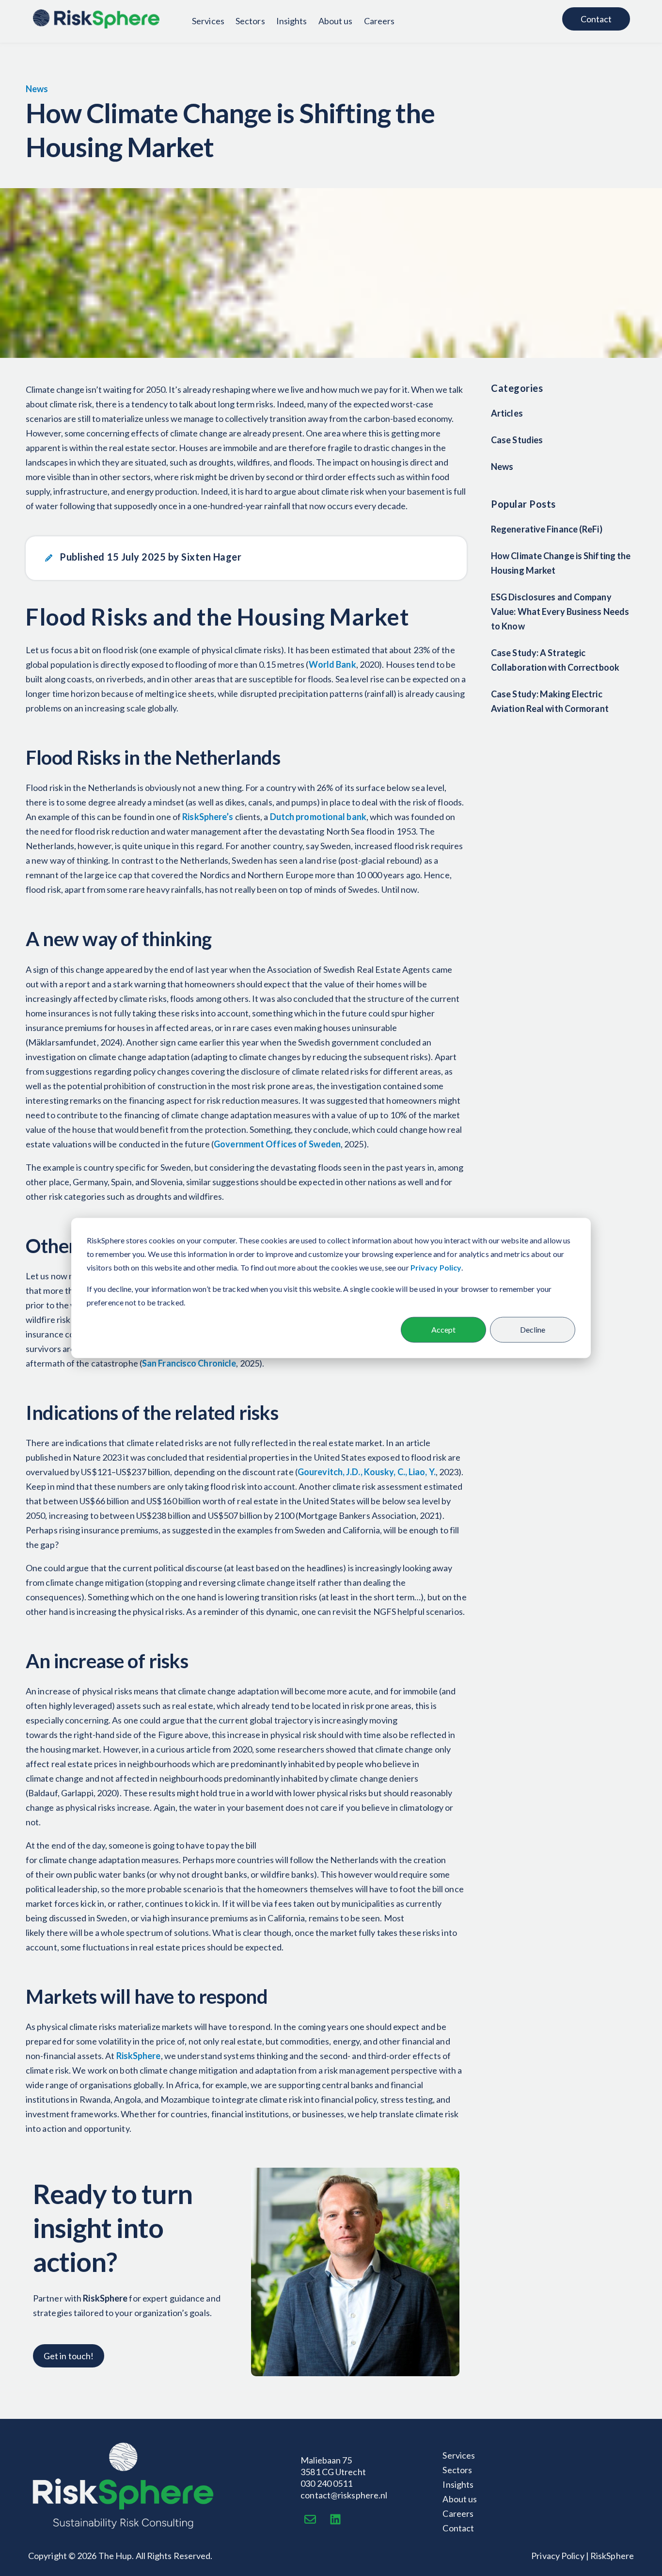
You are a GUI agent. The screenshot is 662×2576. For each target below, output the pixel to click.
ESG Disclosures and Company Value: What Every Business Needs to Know (560, 612)
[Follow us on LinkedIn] (335, 2519)
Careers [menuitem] (458, 2513)
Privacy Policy (436, 1267)
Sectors (250, 21)
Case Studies (517, 440)
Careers (379, 21)
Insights (292, 21)
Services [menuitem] (459, 2455)
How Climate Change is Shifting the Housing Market (561, 563)
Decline (533, 1329)
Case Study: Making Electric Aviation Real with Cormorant (550, 702)
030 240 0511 (326, 2483)
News (37, 89)
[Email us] (310, 2519)
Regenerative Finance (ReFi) (547, 530)
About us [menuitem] (460, 2499)
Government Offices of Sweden (277, 1144)
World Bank (332, 664)
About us (336, 21)
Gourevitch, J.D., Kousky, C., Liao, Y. (367, 1472)
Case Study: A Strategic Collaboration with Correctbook (555, 660)
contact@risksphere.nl (344, 2495)
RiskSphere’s (208, 817)
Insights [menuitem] (458, 2484)
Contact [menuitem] (458, 2528)
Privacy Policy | (560, 2556)
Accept (443, 1329)
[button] (246, 558)
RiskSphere (139, 2056)
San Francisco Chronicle (189, 1363)
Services (208, 21)
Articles (507, 413)
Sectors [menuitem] (457, 2470)
